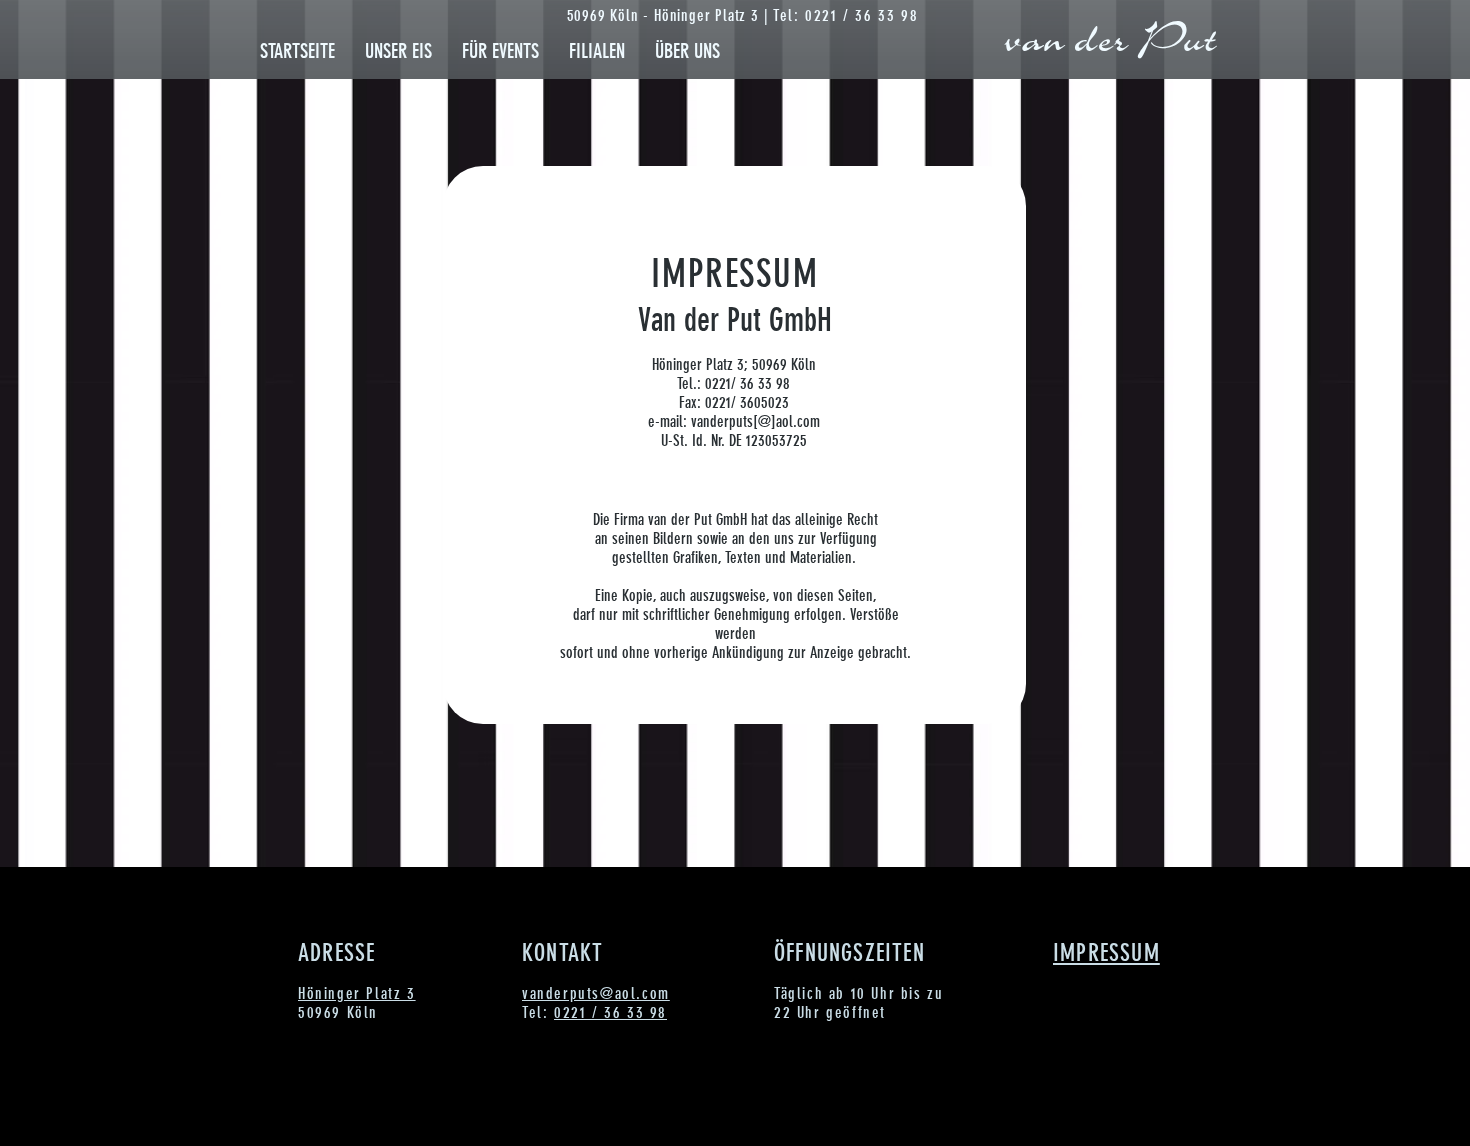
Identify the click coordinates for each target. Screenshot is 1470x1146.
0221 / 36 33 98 (610, 1012)
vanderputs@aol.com (596, 993)
